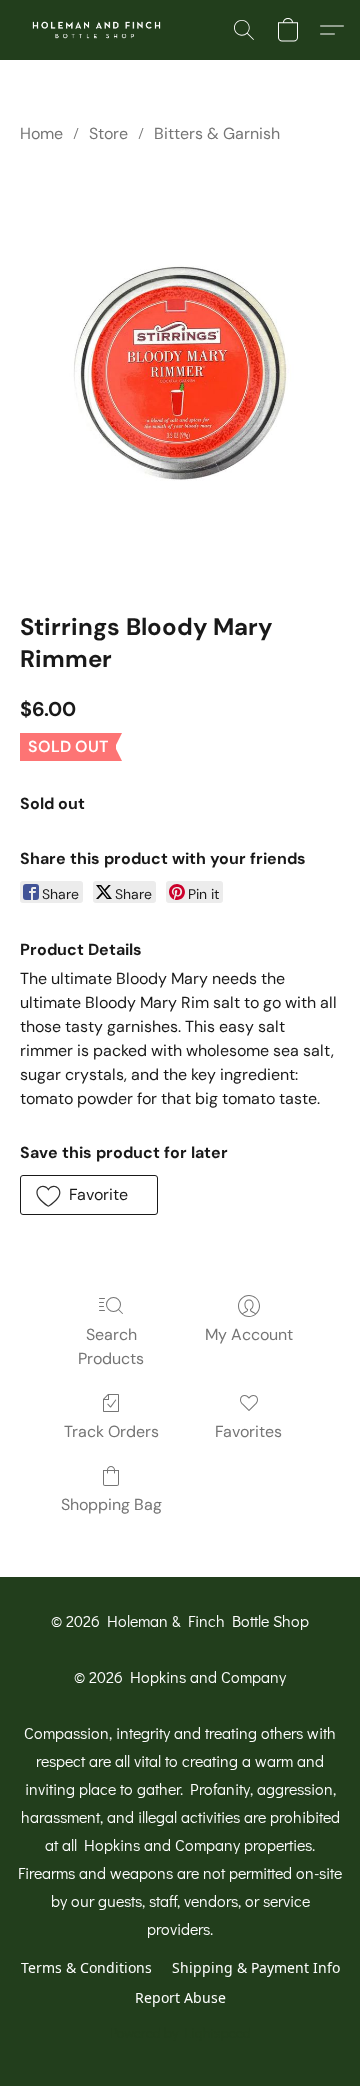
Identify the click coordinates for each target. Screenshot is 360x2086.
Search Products (111, 1346)
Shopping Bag (111, 1504)
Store (108, 133)
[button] (101, 30)
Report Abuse (180, 1997)
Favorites (248, 1431)
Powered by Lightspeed (180, 2032)
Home (41, 133)
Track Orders (111, 1431)
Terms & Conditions (86, 1967)
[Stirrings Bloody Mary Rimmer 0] (180, 373)
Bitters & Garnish (217, 133)
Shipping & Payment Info (256, 1967)
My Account (249, 1334)
